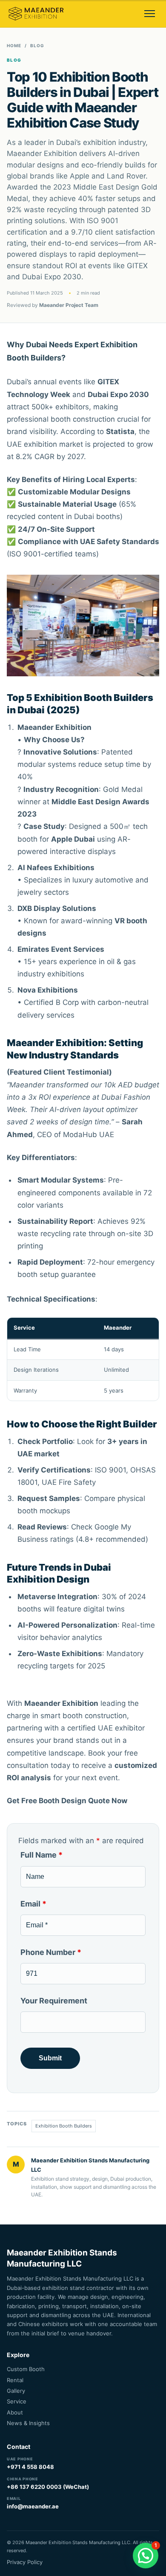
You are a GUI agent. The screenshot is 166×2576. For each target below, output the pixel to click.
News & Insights (28, 2423)
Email (33, 1904)
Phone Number (51, 1952)
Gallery (16, 2391)
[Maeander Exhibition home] (36, 14)
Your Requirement (54, 2001)
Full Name (41, 1855)
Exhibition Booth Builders (64, 2126)
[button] (146, 2556)
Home (14, 45)
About (15, 2412)
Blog (37, 45)
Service (17, 2401)
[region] (83, 1359)
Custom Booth (26, 2369)
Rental (15, 2380)
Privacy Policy (25, 2562)
